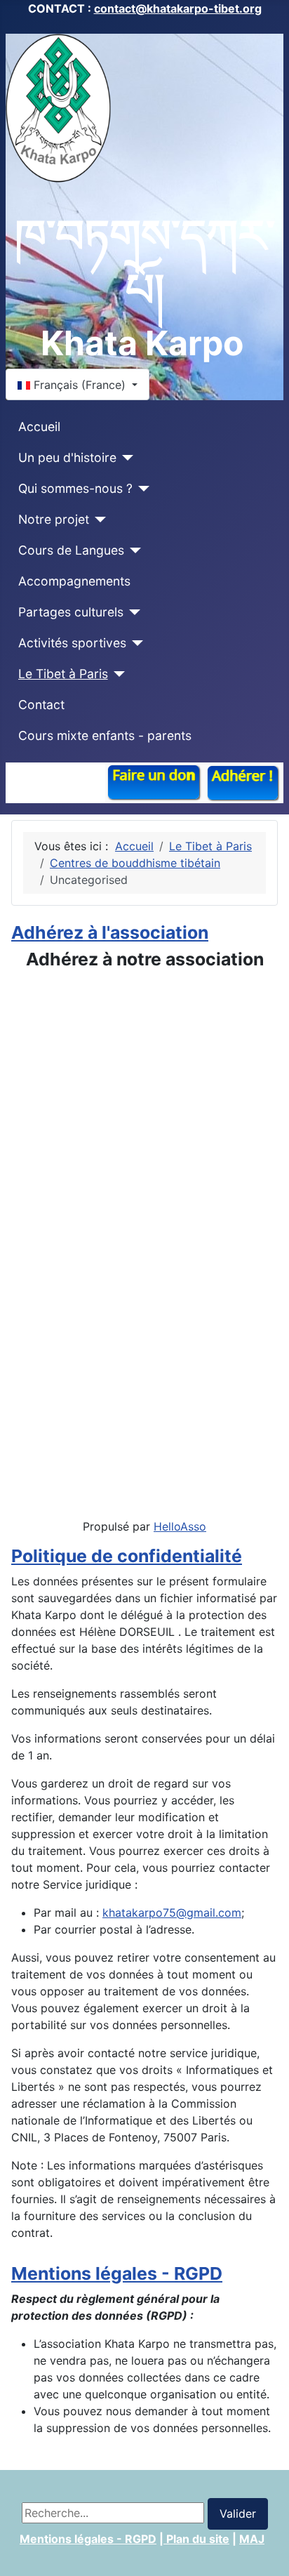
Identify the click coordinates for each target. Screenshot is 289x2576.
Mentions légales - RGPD (117, 2273)
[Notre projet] (98, 520)
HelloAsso (180, 1526)
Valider (238, 2514)
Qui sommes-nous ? (75, 488)
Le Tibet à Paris (63, 674)
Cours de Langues (71, 550)
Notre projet (54, 519)
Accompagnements (74, 581)
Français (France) (80, 385)
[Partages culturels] (132, 612)
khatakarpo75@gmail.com (172, 1913)
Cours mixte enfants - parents (105, 735)
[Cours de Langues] (133, 550)
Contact (41, 705)
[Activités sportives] (135, 643)
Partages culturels (71, 612)
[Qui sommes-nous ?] (141, 489)
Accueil (39, 427)
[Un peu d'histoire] (125, 458)
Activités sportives (72, 643)
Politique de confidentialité (127, 1556)
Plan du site (196, 2539)
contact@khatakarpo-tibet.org (178, 8)
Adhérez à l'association (110, 932)
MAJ (252, 2539)
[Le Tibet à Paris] (117, 674)
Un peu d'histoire (67, 457)
